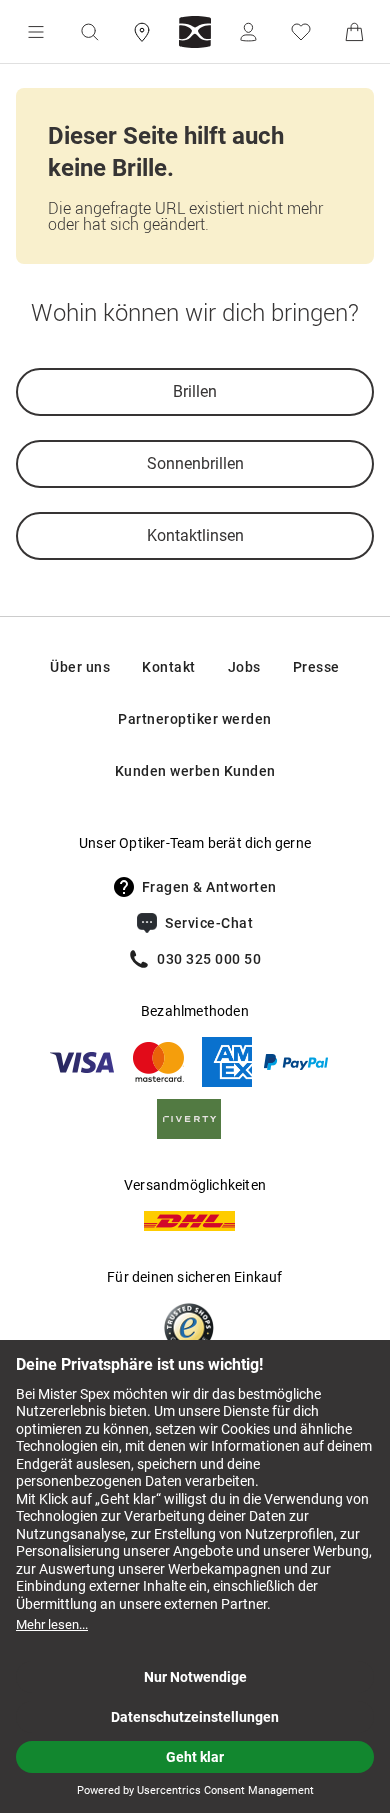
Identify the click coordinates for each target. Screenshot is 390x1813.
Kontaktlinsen (195, 535)
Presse (316, 667)
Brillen (195, 391)
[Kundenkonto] (248, 32)
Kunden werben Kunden (195, 771)
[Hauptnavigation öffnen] (36, 32)
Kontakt (169, 667)
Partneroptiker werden (195, 719)
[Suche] (89, 32)
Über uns (80, 667)
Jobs (244, 667)
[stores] (142, 32)
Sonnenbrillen (195, 463)
